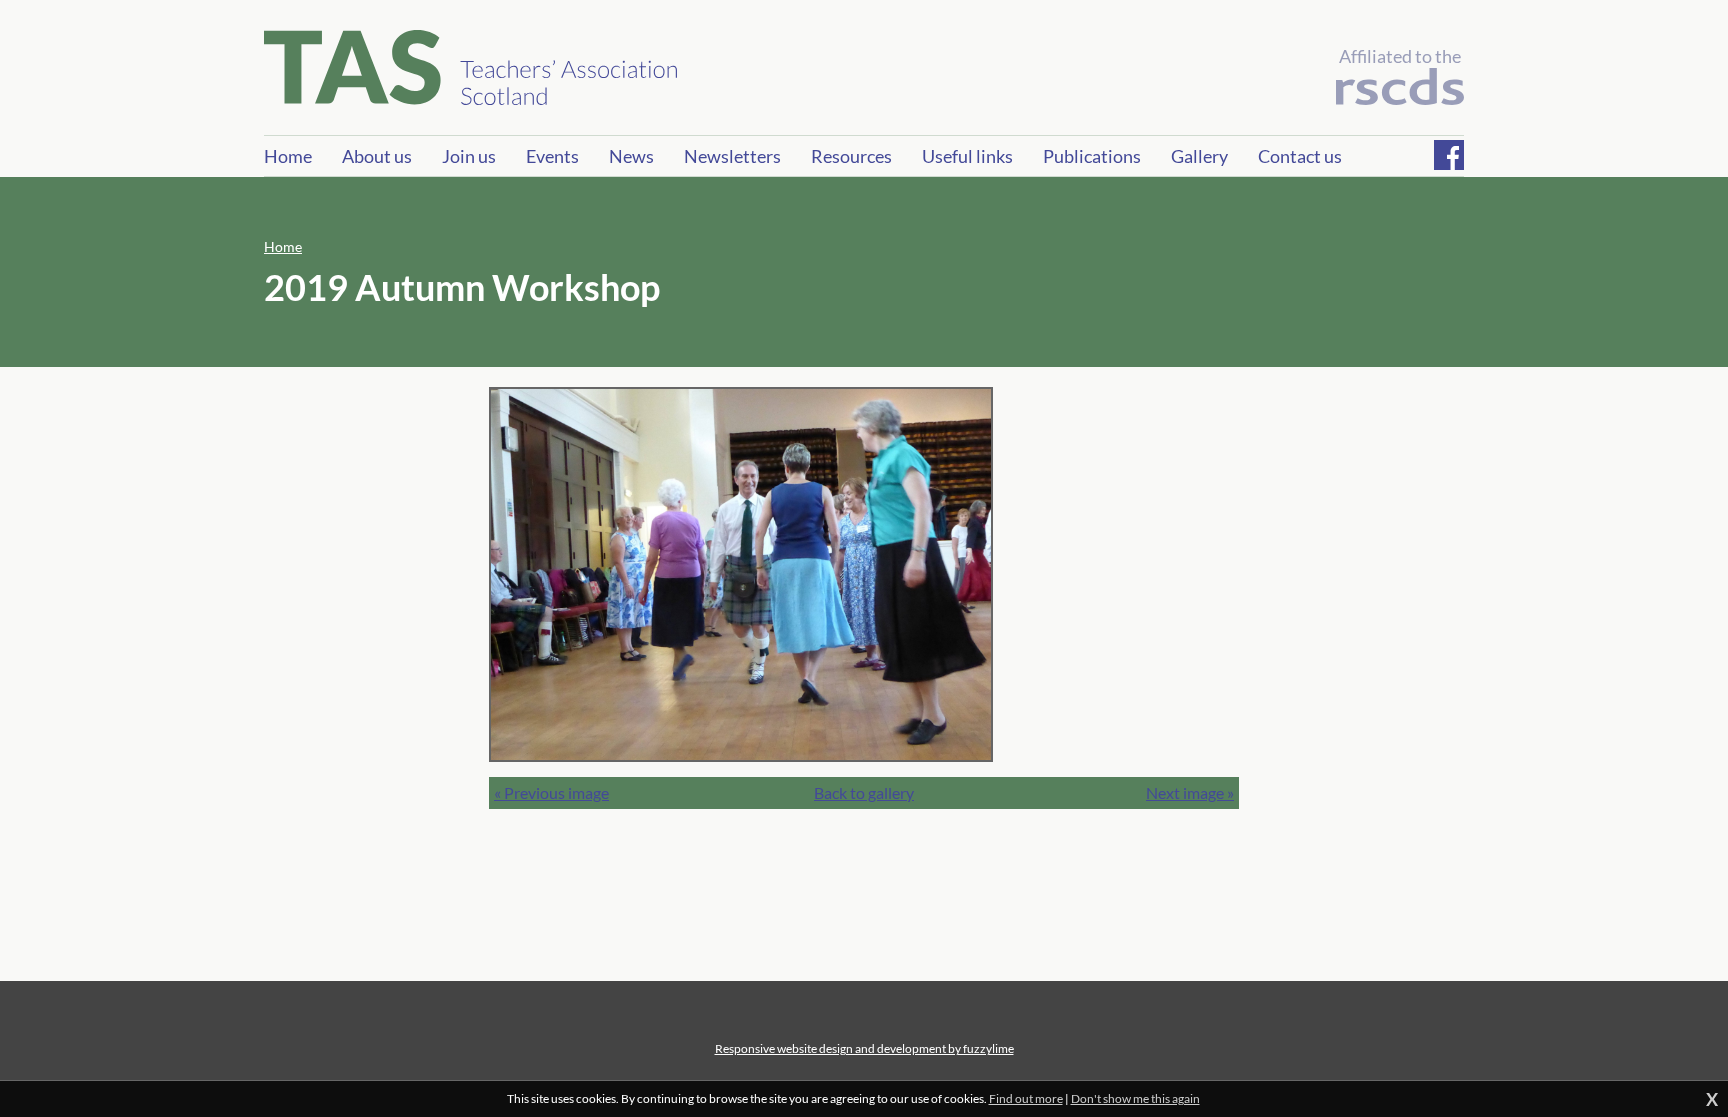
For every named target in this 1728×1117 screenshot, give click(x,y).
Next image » (1190, 792)
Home (283, 246)
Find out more (1026, 1098)
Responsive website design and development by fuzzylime (864, 1048)
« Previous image (551, 792)
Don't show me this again (1135, 1098)
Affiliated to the (1400, 56)
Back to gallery (864, 792)
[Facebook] (1449, 155)
